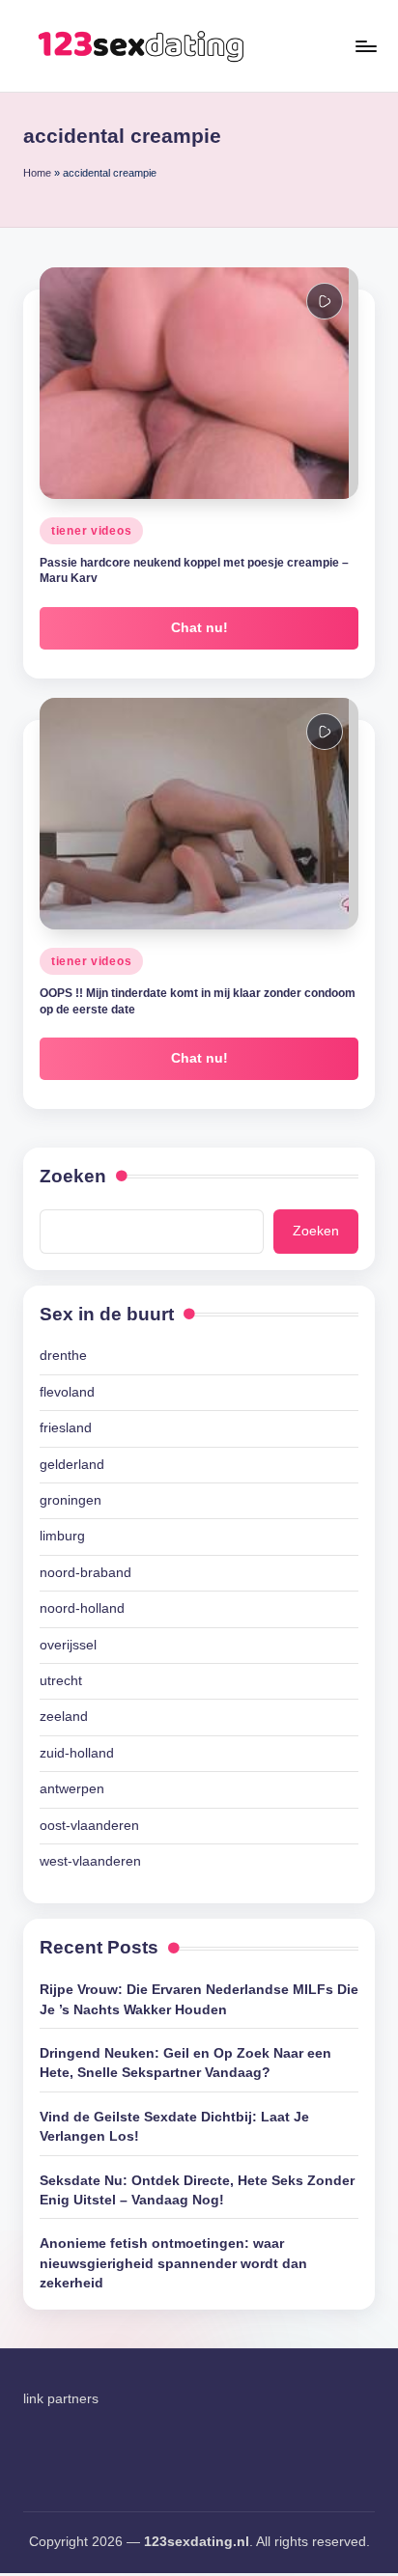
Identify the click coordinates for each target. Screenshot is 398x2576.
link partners (61, 2399)
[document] (199, 1609)
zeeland (64, 1717)
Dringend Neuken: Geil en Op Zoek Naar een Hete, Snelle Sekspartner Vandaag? (185, 2063)
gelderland (72, 1465)
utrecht (61, 1681)
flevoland (67, 1392)
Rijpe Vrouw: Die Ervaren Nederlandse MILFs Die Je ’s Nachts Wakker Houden (199, 1999)
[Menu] (365, 46)
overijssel (68, 1645)
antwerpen (72, 1789)
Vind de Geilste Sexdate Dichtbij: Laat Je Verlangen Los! (174, 2127)
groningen (71, 1500)
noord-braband (85, 1573)
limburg (62, 1536)
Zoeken (73, 1176)
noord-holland (82, 1608)
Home (37, 173)
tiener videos (91, 531)
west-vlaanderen (90, 1861)
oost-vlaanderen (89, 1826)
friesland (66, 1428)
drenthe (63, 1356)
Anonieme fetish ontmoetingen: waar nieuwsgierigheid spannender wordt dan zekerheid (173, 2263)
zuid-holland (77, 1753)
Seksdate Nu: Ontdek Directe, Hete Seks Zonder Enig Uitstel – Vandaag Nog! (197, 2190)
